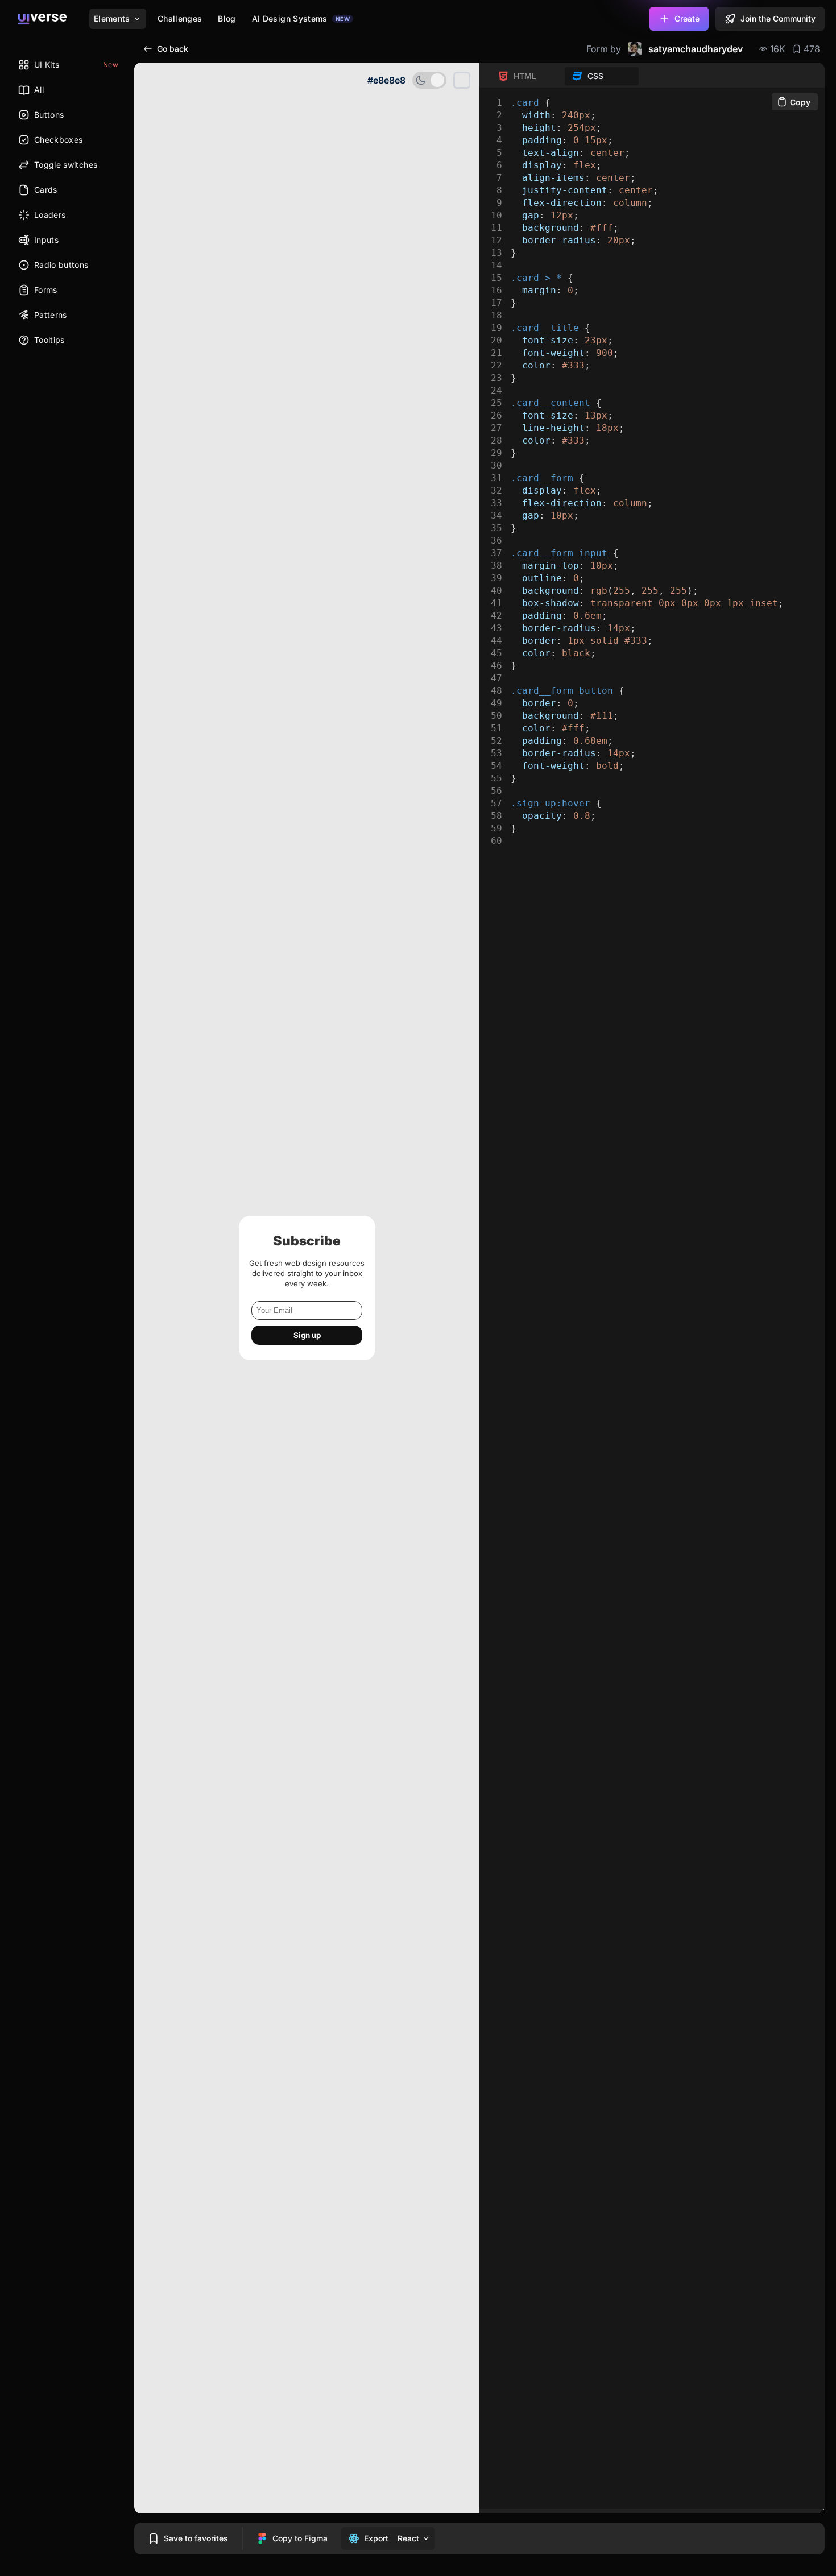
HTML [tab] (525, 76)
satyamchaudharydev (696, 49)
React (408, 2538)
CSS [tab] (595, 76)
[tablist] (565, 76)
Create (687, 18)
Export (376, 2538)
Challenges (180, 18)
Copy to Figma (300, 2538)
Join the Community (778, 18)
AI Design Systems (301, 18)
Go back (173, 49)
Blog (227, 18)
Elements (112, 18)
